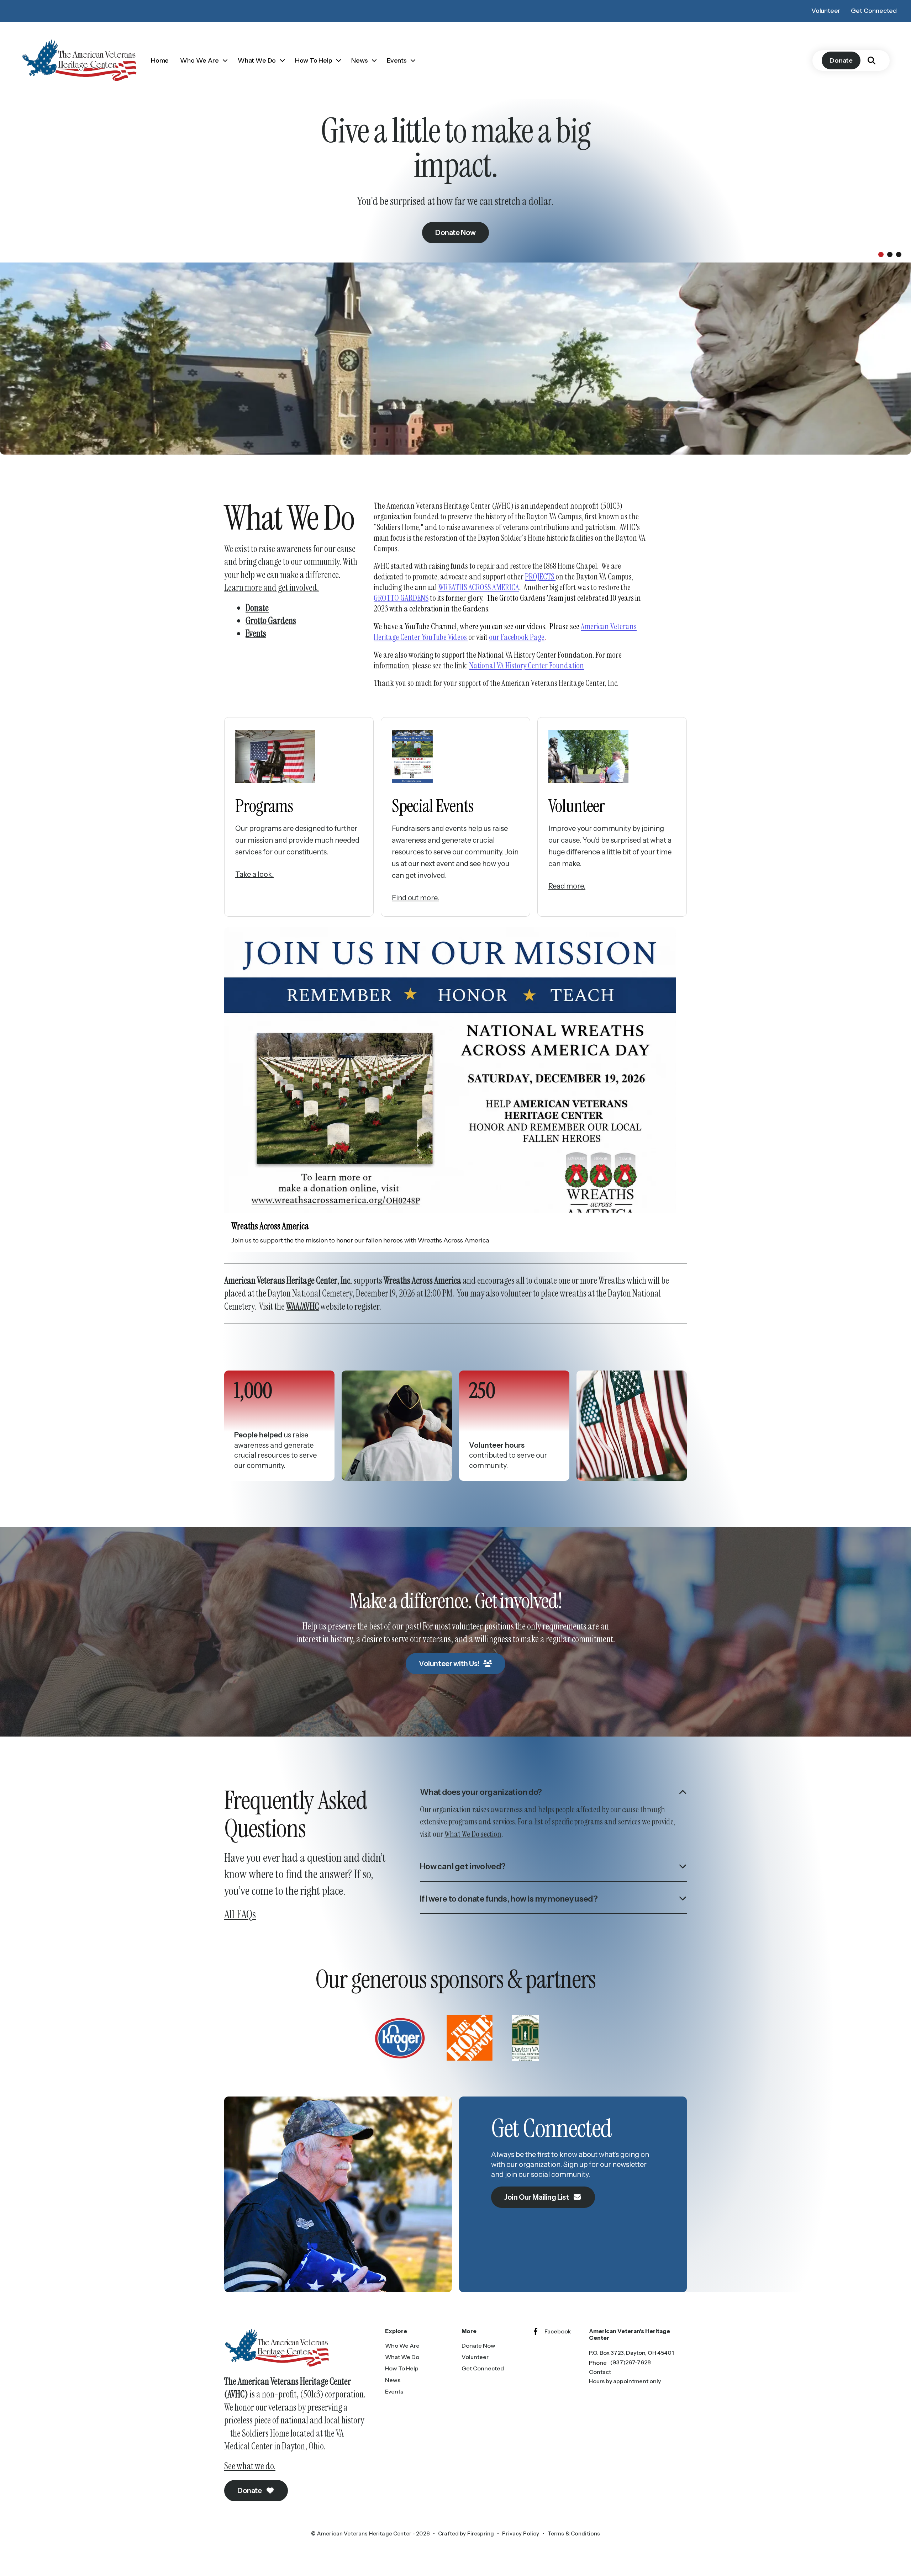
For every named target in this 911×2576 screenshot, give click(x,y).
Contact (600, 2372)
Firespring (481, 2533)
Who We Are (199, 60)
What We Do (257, 60)
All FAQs (240, 1914)
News (359, 60)
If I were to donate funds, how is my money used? (509, 1899)
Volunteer (826, 11)
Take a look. (254, 874)
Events (397, 60)
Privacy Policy (521, 2533)
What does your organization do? (481, 1792)
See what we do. (250, 2466)
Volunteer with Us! (450, 1664)
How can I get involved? (463, 1866)
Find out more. (415, 898)
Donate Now (478, 2346)
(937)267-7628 (631, 2362)
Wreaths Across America (270, 1226)
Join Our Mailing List (537, 2197)
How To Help (314, 60)
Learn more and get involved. (272, 588)
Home (160, 60)
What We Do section (473, 1834)
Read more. (567, 886)
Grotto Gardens (271, 621)
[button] (871, 60)
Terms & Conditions (574, 2533)
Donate (841, 60)
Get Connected (874, 11)
